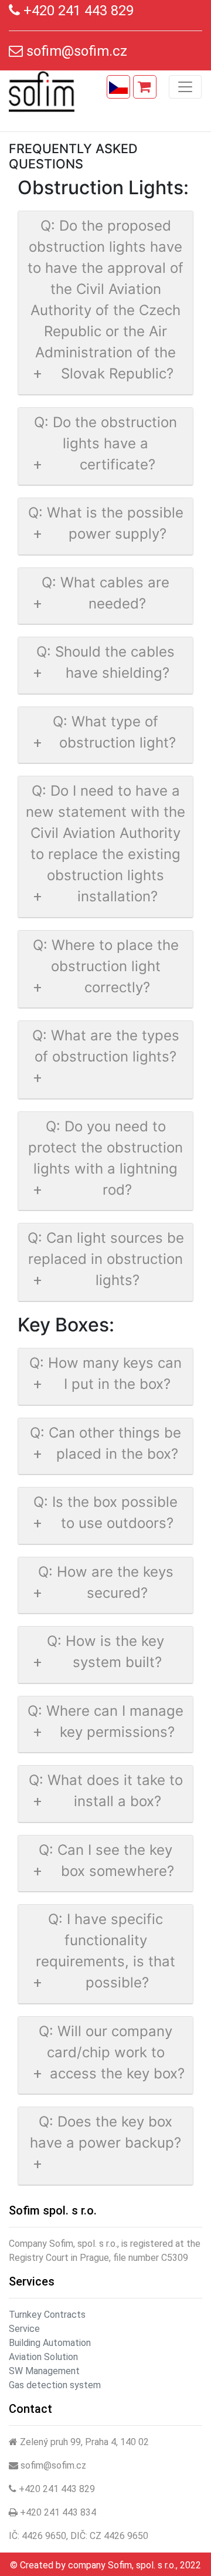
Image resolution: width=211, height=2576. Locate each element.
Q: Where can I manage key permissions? (105, 1721)
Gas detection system (55, 2385)
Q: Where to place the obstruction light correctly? (106, 966)
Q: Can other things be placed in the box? (105, 1443)
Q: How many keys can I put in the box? (105, 1373)
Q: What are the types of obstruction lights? (106, 1046)
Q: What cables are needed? (105, 593)
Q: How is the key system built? (105, 1652)
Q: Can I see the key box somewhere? (106, 1860)
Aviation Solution (43, 2357)
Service (24, 2329)
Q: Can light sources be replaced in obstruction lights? (106, 1259)
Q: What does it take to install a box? (106, 1791)
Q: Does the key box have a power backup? (105, 2132)
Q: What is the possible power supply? (106, 523)
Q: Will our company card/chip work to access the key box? (112, 2052)
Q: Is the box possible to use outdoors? (105, 1512)
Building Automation (50, 2343)
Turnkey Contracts (47, 2315)
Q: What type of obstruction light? (114, 732)
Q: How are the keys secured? (106, 1582)
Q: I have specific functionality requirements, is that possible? (105, 1951)
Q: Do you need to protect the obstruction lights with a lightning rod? (105, 1158)
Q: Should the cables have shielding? (105, 662)
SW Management (44, 2371)
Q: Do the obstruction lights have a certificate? (105, 443)
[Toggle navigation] (185, 87)
